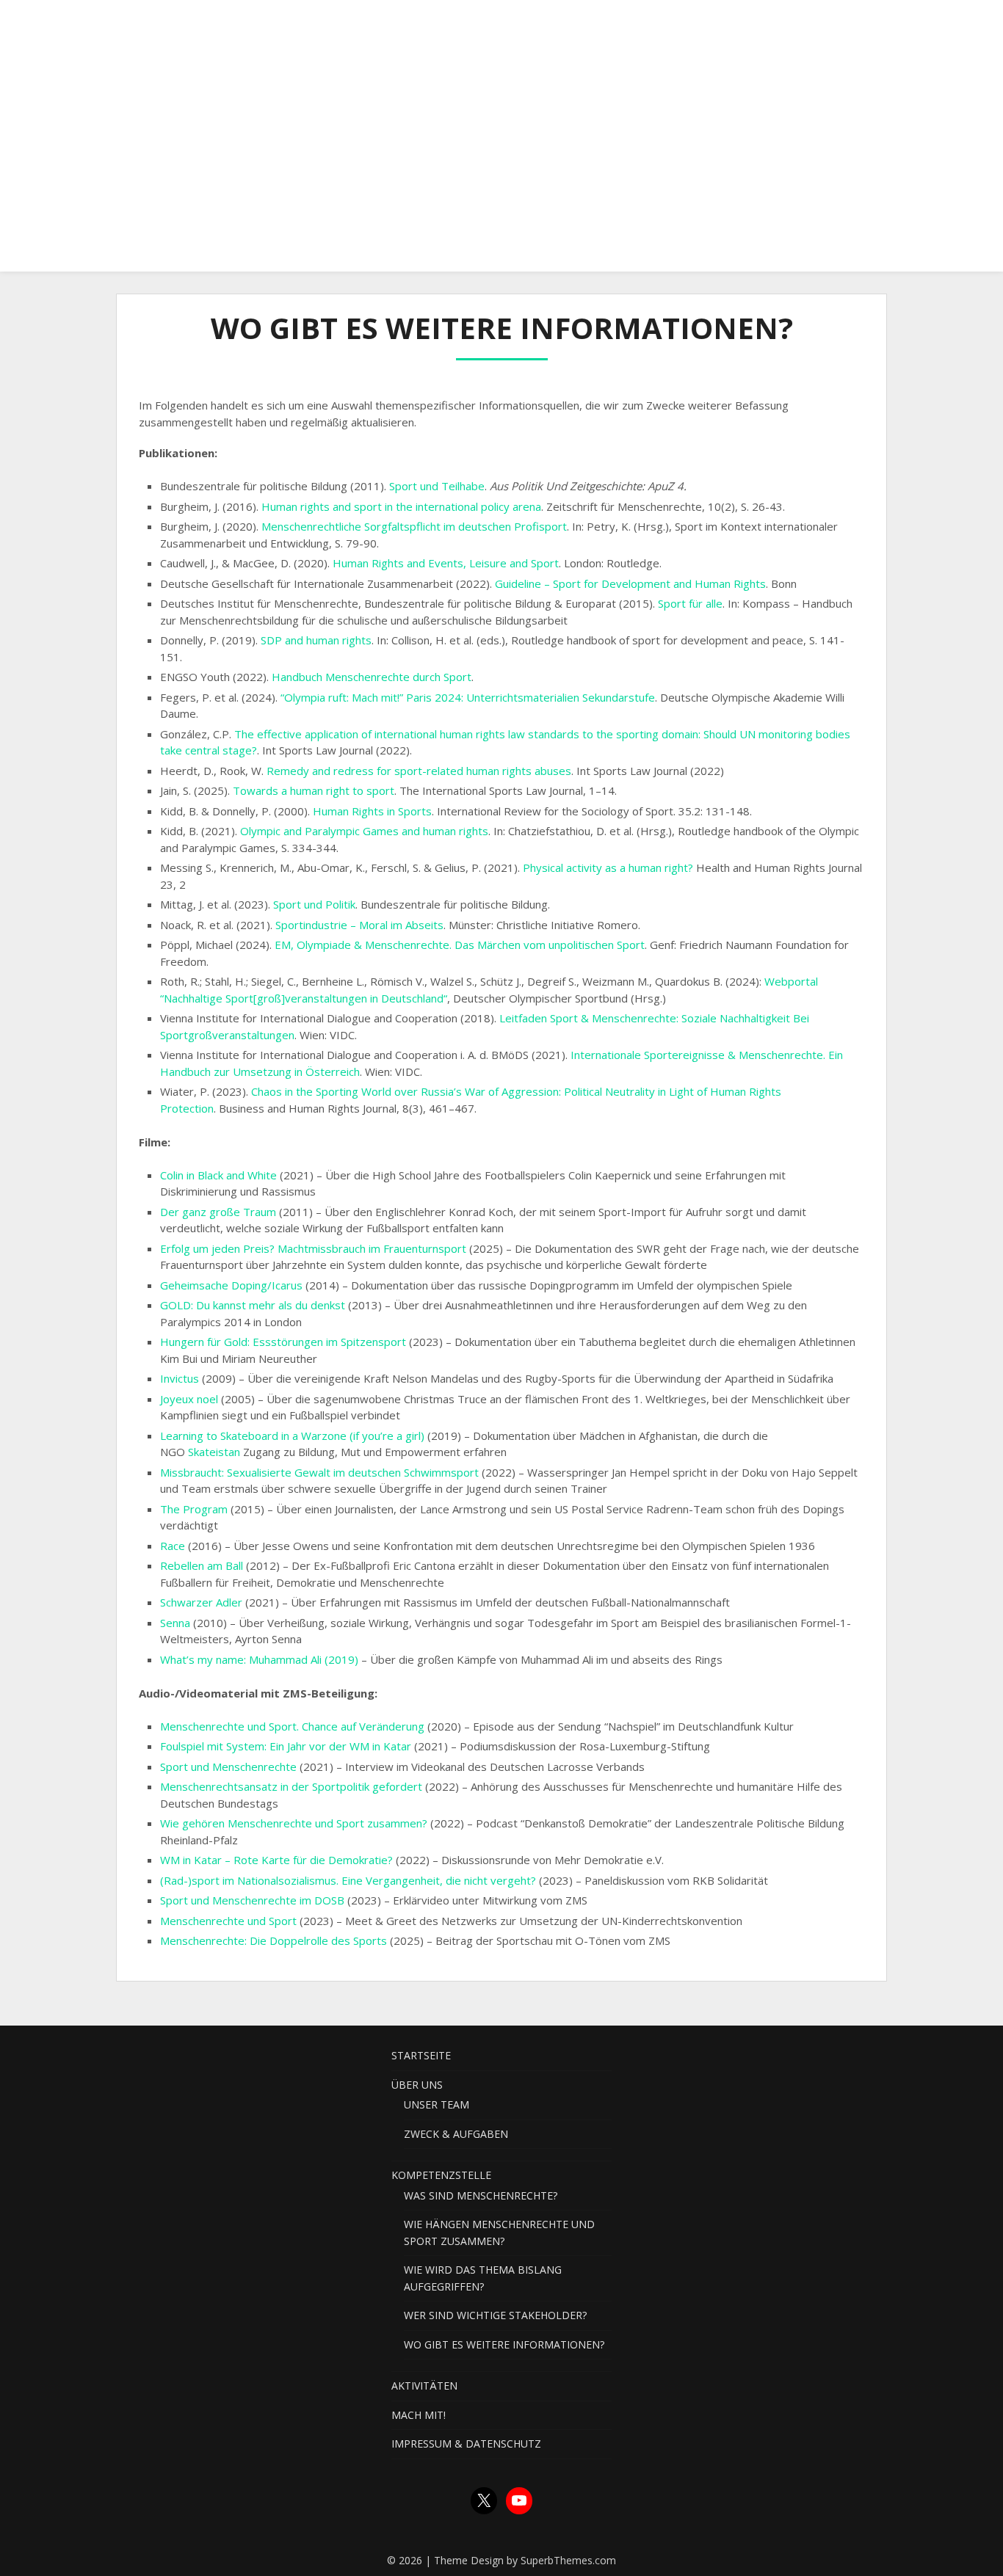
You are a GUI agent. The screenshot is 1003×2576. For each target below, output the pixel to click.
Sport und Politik (314, 904)
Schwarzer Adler (203, 1602)
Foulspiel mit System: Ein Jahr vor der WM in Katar (286, 1746)
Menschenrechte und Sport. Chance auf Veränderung (292, 1726)
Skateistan (214, 1452)
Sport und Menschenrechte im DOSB (252, 1900)
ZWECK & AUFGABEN (456, 2134)
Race (173, 1546)
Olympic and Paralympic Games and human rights (364, 831)
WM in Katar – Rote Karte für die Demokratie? (278, 1860)
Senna (175, 1623)
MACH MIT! (666, 24)
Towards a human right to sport (314, 790)
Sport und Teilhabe (437, 486)
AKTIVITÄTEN (576, 24)
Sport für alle (690, 603)
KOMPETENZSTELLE (455, 24)
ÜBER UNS (341, 24)
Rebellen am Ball (202, 1565)
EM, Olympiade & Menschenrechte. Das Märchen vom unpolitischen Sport (460, 945)
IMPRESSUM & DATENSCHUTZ (797, 24)
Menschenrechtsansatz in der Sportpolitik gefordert (291, 1786)
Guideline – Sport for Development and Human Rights (630, 583)
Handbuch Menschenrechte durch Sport (372, 677)
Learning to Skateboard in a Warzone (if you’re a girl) (292, 1436)
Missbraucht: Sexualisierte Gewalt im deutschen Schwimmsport (319, 1472)
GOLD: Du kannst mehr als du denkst (253, 1305)
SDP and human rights (316, 640)
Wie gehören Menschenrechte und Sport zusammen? (294, 1823)
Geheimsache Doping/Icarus (231, 1285)
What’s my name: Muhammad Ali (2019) (259, 1659)
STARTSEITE (257, 24)
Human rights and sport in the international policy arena (401, 506)
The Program (194, 1509)
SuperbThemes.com (568, 2560)
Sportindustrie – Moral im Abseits (359, 925)
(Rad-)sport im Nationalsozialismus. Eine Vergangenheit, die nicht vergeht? (348, 1880)
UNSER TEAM (437, 2104)
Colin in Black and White (218, 1175)
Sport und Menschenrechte (230, 1767)
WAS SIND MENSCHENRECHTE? (481, 2195)
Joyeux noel (191, 1399)
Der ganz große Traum (218, 1212)
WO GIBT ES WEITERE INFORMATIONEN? (504, 2344)
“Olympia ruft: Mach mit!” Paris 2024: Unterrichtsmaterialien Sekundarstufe (468, 697)
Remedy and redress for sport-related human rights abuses (419, 771)
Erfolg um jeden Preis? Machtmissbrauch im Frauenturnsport (313, 1248)
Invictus (180, 1378)
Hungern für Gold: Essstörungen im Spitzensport (283, 1342)
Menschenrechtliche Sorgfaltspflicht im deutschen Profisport (414, 526)
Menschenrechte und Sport (230, 1921)
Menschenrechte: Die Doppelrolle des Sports (274, 1940)
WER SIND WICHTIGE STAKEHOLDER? (495, 2315)
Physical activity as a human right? (608, 867)
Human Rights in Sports (372, 811)
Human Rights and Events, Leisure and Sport (446, 563)
